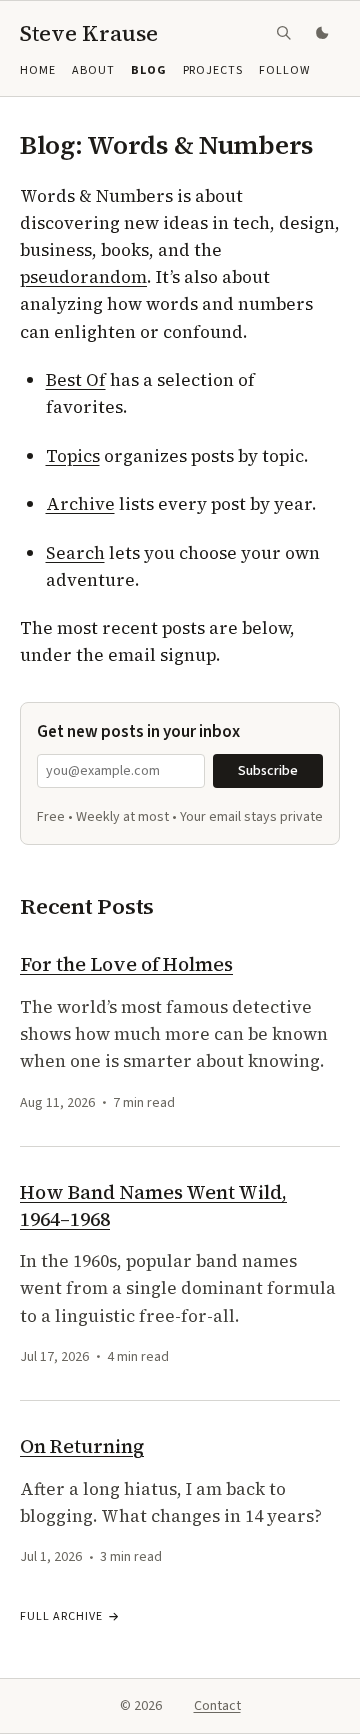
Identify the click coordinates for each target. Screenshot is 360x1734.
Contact (217, 1706)
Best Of (76, 380)
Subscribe (268, 771)
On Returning (82, 1446)
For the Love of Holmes (126, 964)
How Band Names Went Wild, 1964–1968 (153, 1205)
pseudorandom (83, 277)
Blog (149, 70)
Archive (80, 504)
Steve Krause (89, 33)
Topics (73, 456)
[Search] (284, 33)
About (93, 70)
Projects (213, 70)
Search (75, 553)
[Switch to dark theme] (324, 33)
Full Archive (61, 1616)
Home (38, 70)
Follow (284, 70)
